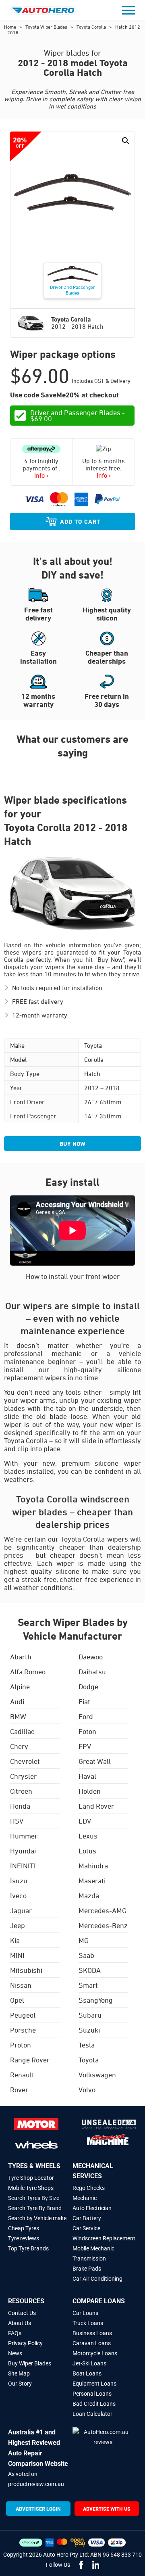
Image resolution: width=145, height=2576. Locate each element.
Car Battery (87, 2218)
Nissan (21, 1985)
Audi (17, 1701)
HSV (17, 1821)
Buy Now (72, 1144)
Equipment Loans (94, 2384)
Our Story (20, 2384)
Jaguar (21, 1910)
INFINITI (23, 1866)
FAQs (15, 2333)
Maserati (92, 1880)
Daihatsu (92, 1671)
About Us (20, 2323)
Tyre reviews (24, 2238)
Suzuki (89, 2030)
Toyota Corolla (92, 27)
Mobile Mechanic (93, 2248)
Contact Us (22, 2313)
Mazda (89, 1895)
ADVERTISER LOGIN (38, 2509)
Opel (17, 2000)
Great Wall (95, 1761)
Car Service (86, 2228)
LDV (85, 1821)
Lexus (88, 1836)
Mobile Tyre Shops (31, 2188)
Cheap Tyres (24, 2228)
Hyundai (23, 1851)
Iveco (18, 1895)
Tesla (87, 2045)
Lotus (87, 1851)
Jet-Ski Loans (89, 2363)
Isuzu (19, 1880)
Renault (22, 2075)
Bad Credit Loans (94, 2404)
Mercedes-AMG (103, 1910)
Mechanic (85, 2198)
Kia (15, 1940)
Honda (20, 1806)
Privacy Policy (25, 2343)
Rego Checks (89, 2188)
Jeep (18, 1925)
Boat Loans (87, 2373)
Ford (86, 1716)
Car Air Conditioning (97, 2279)
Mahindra (93, 1866)
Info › (41, 475)
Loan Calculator (92, 2414)
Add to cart (80, 521)
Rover (19, 2089)
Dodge (88, 1686)
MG (84, 1940)
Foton (87, 1731)
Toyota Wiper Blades (47, 27)
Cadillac (22, 1731)
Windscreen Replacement (104, 2238)
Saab (86, 1955)
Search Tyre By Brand (35, 2208)
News (15, 2353)
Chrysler (23, 1776)
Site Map (19, 2373)
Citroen (21, 1791)
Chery (19, 1746)
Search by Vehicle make (37, 2218)
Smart (88, 1985)
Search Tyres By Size (34, 2198)
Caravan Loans (92, 2343)
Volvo (87, 2089)
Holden (90, 1791)
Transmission (89, 2258)
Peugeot (23, 2015)
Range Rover (30, 2060)
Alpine (20, 1686)
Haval (87, 1776)
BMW (18, 1716)
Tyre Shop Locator (31, 2178)
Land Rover (96, 1806)
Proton (21, 2045)
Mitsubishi (26, 1970)
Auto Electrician (92, 2208)
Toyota (89, 2060)
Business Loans (92, 2333)
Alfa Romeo (28, 1671)
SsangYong (96, 2000)
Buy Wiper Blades (30, 2363)
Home (11, 27)
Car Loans (85, 2313)
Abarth (21, 1657)
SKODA (90, 1970)
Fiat (84, 1701)
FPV (85, 1746)
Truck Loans (88, 2323)
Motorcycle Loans (95, 2353)
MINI (17, 1955)
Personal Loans (92, 2394)
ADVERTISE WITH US (107, 2509)
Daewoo (91, 1657)
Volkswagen (97, 2075)
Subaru (90, 2015)
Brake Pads (87, 2269)
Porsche (23, 2030)
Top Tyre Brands (28, 2248)
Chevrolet (25, 1761)
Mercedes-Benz (103, 1925)
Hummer (24, 1836)
